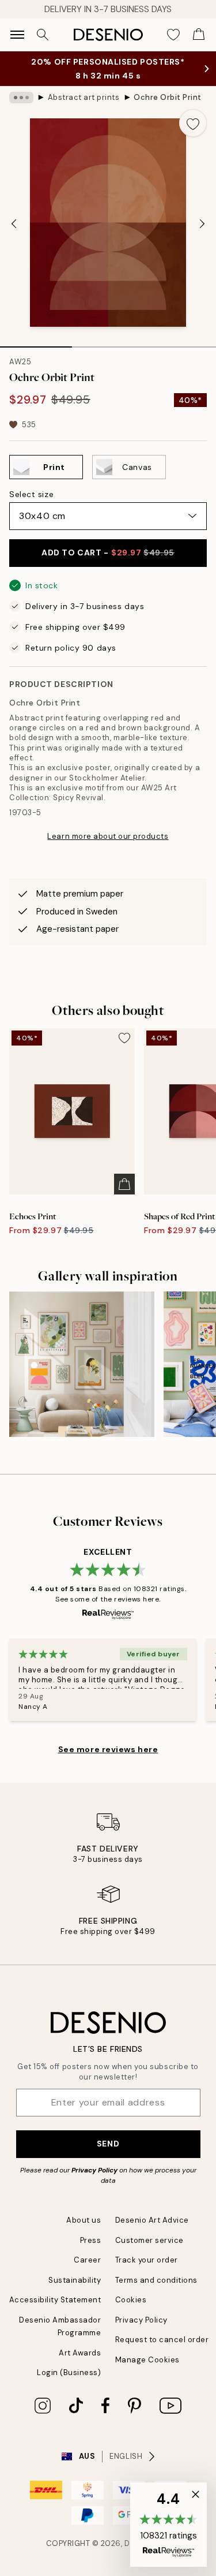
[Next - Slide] (202, 224)
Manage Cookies (147, 2360)
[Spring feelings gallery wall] (82, 1364)
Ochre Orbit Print (168, 97)
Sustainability (75, 2280)
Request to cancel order (162, 2340)
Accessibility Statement (55, 2300)
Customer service (149, 2240)
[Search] (43, 35)
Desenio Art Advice (152, 2220)
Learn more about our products (108, 836)
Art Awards (80, 2353)
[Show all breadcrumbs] (21, 98)
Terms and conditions (156, 2280)
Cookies (131, 2300)
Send (108, 2144)
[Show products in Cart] (199, 35)
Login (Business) (69, 2372)
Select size (31, 494)
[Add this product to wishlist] (193, 123)
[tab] (36, 343)
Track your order (147, 2260)
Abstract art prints (84, 97)
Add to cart (108, 552)
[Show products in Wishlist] (173, 35)
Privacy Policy (94, 2170)
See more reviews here (108, 1749)
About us (84, 2220)
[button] (168, 2525)
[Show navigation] (17, 35)
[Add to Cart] (124, 1184)
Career (87, 2260)
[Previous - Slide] (14, 224)
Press (91, 2240)
